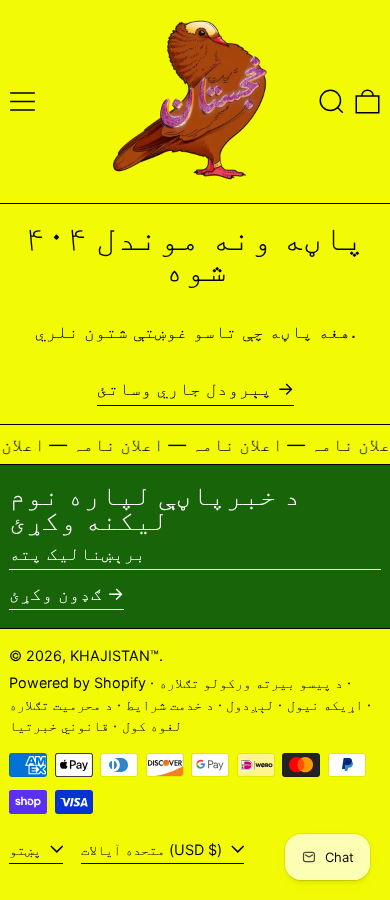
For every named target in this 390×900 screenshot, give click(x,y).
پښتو (27, 849)
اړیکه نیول (325, 704)
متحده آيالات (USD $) (153, 849)
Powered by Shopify (77, 682)
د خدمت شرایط (170, 704)
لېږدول (250, 704)
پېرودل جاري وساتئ (184, 388)
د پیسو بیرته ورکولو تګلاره (251, 682)
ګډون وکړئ (55, 593)
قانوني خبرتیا (59, 725)
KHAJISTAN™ (114, 655)
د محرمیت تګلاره (61, 704)
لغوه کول (152, 725)
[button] (331, 101)
